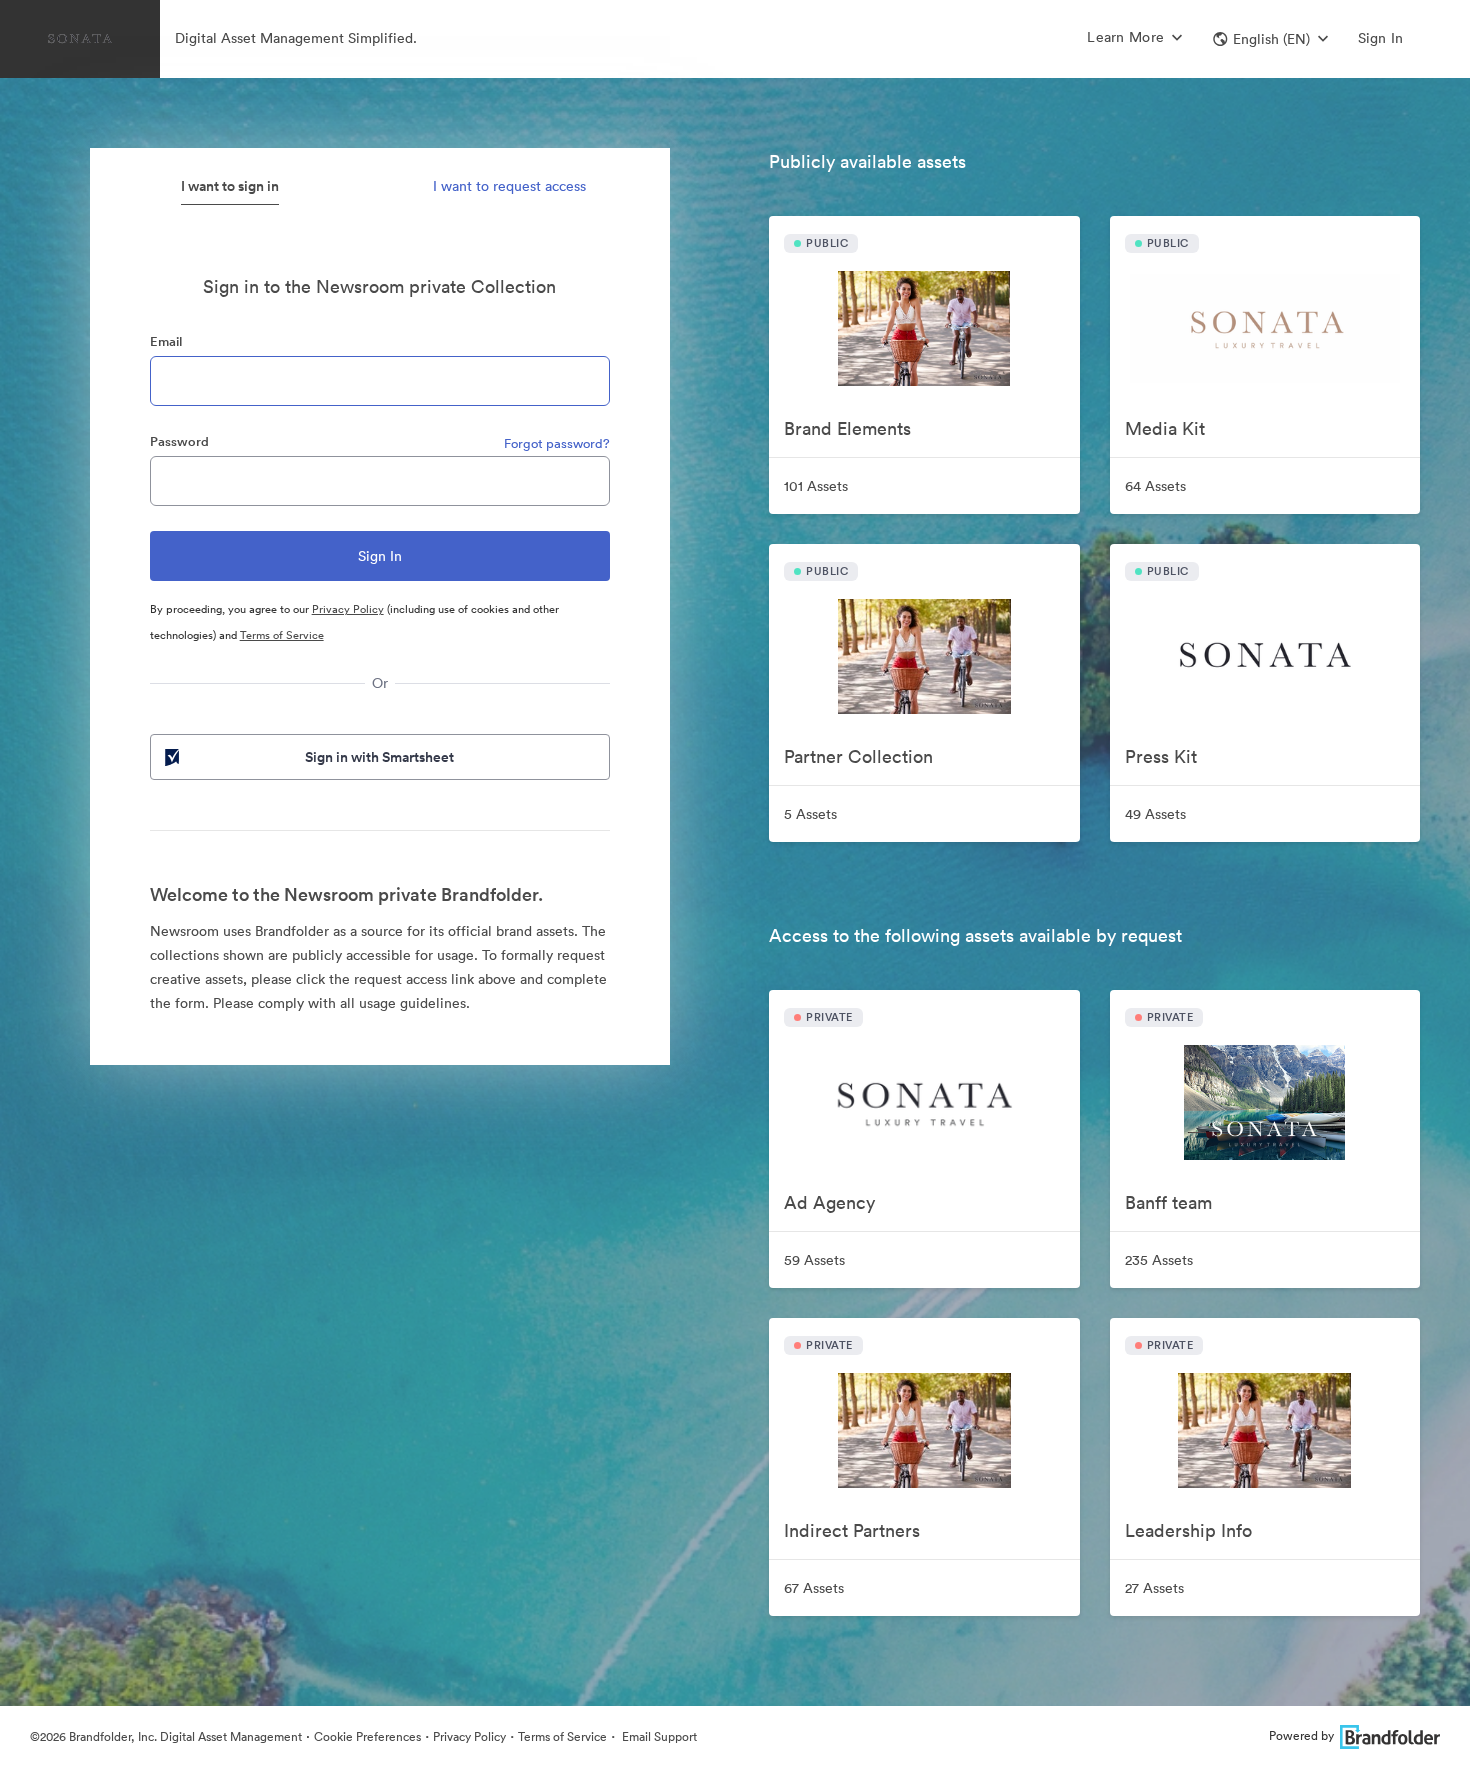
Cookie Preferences (367, 1736)
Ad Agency (829, 1202)
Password (179, 441)
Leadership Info (1188, 1530)
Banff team (1168, 1202)
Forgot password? (557, 443)
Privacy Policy (348, 609)
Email (166, 341)
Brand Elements (847, 428)
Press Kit (1161, 756)
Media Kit (1165, 428)
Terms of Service (282, 635)
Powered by (1301, 1735)
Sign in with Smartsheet (379, 757)
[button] (1270, 39)
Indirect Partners (852, 1530)
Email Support (658, 1736)
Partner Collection (858, 756)
